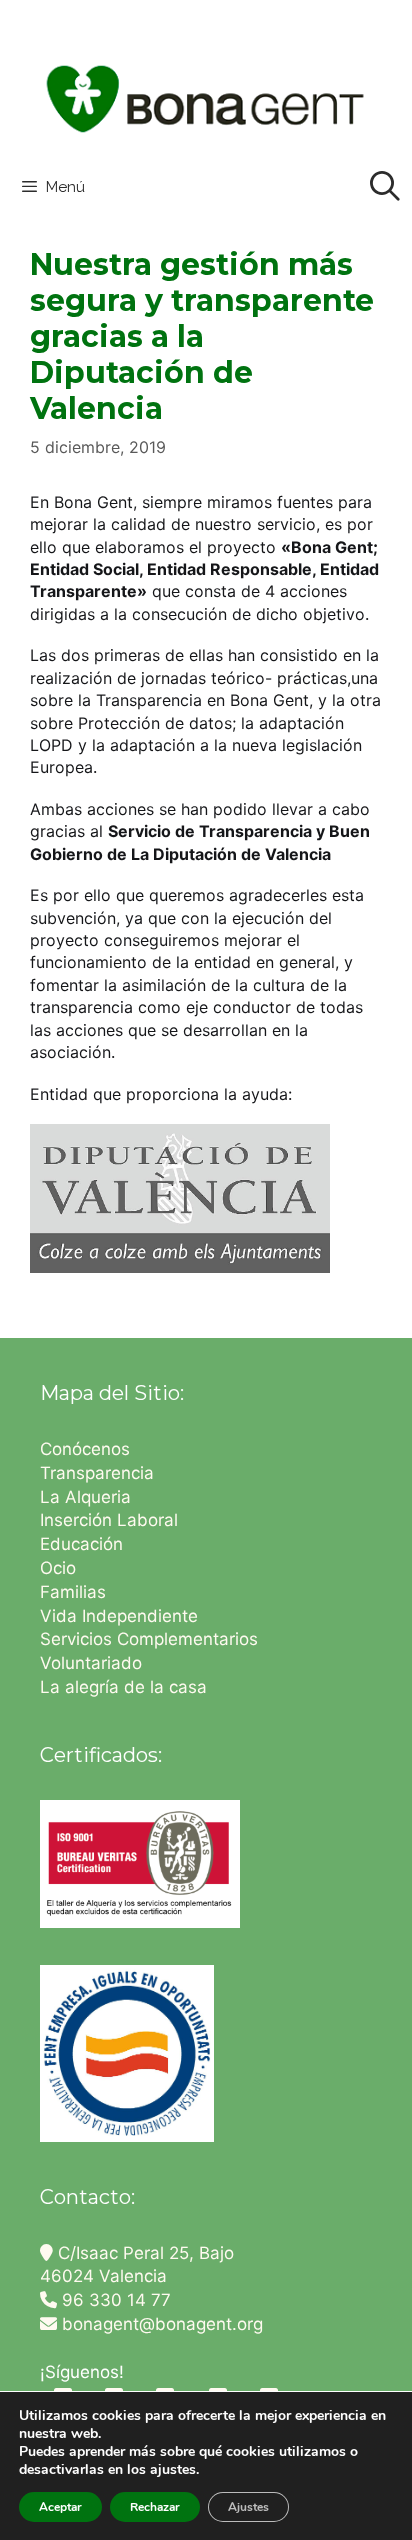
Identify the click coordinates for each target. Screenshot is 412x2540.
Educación (84, 1544)
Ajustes (248, 2507)
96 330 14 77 (114, 2300)
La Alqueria (88, 1497)
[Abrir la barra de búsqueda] (384, 187)
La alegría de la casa (123, 1687)
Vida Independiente (119, 1616)
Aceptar (60, 2507)
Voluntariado (91, 1663)
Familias (73, 1592)
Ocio (58, 1568)
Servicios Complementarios (149, 1639)
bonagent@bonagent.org (160, 2324)
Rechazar (155, 2507)
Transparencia (99, 1473)
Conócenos (85, 1449)
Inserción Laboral (109, 1520)
